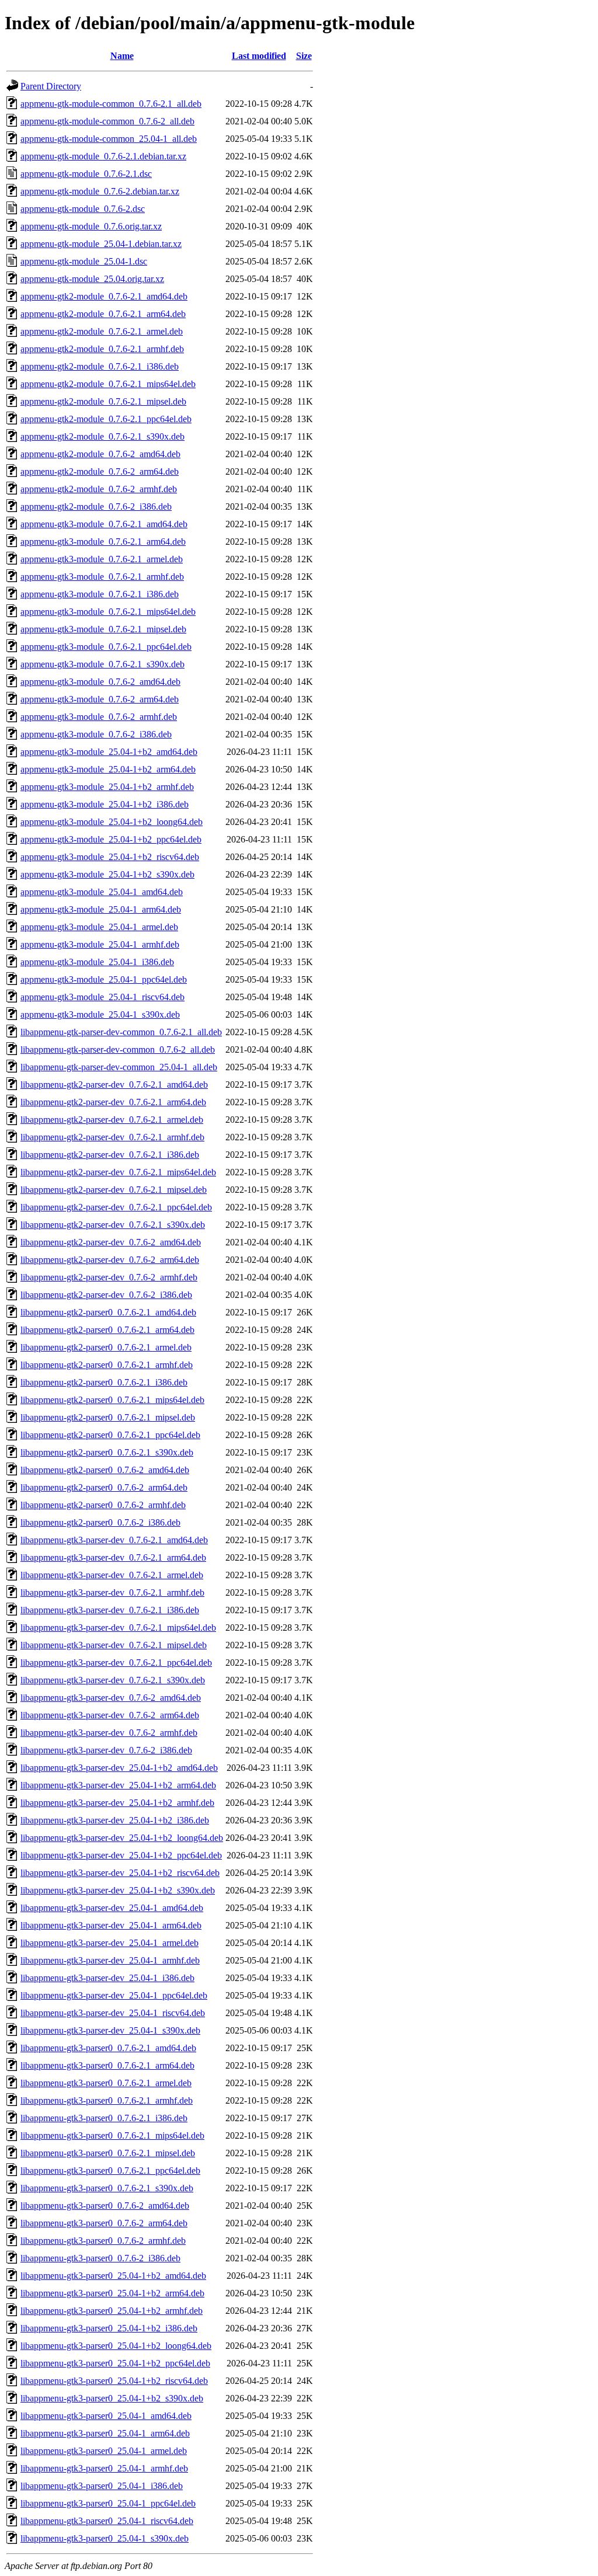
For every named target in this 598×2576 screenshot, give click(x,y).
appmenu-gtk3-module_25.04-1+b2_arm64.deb (108, 769)
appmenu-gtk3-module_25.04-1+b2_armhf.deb (107, 787)
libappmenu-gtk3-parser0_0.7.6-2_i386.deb (100, 2258)
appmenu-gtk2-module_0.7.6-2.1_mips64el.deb (108, 384)
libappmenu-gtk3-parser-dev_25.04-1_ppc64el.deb (114, 1995)
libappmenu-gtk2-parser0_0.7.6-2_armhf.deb (103, 1505)
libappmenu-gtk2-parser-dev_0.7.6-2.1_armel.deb (112, 1120)
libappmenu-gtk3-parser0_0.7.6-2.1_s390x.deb (107, 2188)
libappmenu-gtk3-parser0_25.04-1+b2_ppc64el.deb (115, 2363)
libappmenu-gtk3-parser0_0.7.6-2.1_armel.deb (106, 2083)
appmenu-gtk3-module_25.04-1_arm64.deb (101, 909)
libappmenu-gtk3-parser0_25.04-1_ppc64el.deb (108, 2503)
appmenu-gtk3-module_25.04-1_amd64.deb (102, 892)
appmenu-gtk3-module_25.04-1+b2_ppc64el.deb (111, 839)
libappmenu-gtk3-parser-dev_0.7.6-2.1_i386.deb (110, 1610)
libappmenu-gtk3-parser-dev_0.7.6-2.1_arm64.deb (113, 1557)
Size (304, 56)
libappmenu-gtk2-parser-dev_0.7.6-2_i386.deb (106, 1295)
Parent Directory (51, 86)
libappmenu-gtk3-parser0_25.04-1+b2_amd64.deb (113, 2276)
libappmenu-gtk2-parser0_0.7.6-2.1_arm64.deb (107, 1330)
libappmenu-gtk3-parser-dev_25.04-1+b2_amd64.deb (119, 1768)
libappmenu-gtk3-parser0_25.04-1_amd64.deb (106, 2416)
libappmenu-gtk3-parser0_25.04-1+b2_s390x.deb (112, 2398)
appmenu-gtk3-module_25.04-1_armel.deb (99, 927)
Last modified (259, 56)
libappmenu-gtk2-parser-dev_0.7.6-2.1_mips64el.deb (118, 1172)
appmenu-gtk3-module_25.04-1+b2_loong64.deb (112, 822)
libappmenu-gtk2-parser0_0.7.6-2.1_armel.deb (106, 1347)
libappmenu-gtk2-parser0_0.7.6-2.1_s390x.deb (107, 1452)
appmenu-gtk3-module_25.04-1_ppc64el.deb (104, 979)
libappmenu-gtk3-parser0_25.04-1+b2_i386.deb (109, 2328)
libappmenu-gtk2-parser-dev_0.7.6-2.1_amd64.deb (114, 1085)
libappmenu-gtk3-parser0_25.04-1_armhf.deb (104, 2468)
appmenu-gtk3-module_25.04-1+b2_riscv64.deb (110, 857)
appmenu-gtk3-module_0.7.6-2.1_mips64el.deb (108, 612)
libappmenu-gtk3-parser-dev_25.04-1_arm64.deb (111, 1925)
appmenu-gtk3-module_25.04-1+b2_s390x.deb (107, 874)
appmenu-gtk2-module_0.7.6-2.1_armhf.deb (102, 349)
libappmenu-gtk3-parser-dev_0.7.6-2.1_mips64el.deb (118, 1628)
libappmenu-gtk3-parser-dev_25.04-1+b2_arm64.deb (118, 1785)
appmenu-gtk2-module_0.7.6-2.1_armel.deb (102, 331)
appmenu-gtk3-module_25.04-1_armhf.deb (100, 944)
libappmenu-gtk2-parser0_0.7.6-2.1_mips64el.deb (112, 1400)
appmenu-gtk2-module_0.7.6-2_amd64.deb (100, 454)
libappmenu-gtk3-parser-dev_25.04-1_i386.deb (107, 1978)
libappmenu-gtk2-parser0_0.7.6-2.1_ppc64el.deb (110, 1435)
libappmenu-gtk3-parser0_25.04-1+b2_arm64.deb (112, 2293)
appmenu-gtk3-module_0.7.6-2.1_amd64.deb (104, 524)
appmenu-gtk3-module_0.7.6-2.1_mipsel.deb (103, 629)
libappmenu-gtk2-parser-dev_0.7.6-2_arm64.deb (110, 1260)
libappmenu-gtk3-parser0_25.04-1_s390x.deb (105, 2538)
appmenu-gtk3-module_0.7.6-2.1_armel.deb (102, 559)
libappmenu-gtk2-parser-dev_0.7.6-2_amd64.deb (111, 1242)
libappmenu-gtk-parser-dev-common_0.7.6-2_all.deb (118, 1049)
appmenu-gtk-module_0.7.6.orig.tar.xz (91, 226)
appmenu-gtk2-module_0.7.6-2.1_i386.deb (100, 366)
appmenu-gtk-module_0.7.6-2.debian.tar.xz (100, 191)
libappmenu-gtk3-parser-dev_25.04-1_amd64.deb (112, 1908)
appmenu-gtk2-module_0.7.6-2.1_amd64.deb (104, 296)
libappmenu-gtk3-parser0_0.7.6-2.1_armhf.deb (107, 2100)
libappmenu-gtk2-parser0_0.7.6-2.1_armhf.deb (107, 1365)
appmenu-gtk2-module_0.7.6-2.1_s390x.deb (102, 436)
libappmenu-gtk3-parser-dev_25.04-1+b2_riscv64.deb (120, 1873)
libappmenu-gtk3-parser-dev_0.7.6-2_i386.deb (106, 1750)
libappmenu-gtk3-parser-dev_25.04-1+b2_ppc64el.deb (121, 1855)
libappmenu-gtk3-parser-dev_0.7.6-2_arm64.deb (110, 1715)
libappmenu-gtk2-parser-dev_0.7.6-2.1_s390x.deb (113, 1225)
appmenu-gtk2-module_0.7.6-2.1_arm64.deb (103, 314)
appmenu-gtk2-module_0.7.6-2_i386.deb (96, 507)
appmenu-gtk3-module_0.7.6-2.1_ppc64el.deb (106, 647)
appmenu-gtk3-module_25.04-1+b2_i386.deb (105, 804)
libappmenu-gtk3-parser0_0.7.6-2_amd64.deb (105, 2206)
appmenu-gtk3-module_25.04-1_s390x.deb (100, 1014)
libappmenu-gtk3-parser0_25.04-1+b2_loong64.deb (116, 2346)
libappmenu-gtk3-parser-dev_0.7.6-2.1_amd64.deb (114, 1540)
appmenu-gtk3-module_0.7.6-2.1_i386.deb (100, 594)
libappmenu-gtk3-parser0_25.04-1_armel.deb (104, 2451)
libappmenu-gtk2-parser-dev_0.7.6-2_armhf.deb (109, 1277)
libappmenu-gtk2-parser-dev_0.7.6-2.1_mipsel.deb (114, 1190)
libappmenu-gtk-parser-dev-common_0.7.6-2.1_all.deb (121, 1032)
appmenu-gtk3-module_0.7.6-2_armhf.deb (99, 717)
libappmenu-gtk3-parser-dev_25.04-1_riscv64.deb (113, 2013)
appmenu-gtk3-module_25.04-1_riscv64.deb (102, 997)
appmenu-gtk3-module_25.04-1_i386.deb (97, 962)
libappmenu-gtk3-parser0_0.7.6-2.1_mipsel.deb (108, 2153)
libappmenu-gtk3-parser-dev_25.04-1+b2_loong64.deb (122, 1838)
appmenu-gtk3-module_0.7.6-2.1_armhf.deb (102, 577)
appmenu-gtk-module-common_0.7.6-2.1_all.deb (111, 104)
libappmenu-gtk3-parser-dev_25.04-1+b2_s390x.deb (118, 1890)
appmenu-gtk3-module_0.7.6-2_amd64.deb (100, 682)
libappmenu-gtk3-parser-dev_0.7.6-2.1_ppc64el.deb (116, 1663)
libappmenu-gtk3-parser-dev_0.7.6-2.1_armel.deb (112, 1575)
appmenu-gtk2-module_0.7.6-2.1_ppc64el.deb (106, 419)
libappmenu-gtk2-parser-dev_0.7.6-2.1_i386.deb (110, 1155)
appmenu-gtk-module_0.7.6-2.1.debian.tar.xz (103, 156)
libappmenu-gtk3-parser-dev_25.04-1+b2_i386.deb (115, 1820)
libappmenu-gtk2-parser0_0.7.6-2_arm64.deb (104, 1487)
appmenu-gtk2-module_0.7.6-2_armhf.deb (99, 489)
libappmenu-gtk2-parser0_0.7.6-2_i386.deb (100, 1522)
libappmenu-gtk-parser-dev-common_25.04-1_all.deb (119, 1067)
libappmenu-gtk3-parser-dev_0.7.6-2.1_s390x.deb (113, 1680)
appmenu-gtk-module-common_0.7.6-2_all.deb (107, 121)
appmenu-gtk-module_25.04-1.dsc (84, 261)
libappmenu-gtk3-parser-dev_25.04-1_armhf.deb (110, 1960)
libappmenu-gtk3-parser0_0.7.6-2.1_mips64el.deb (112, 2135)
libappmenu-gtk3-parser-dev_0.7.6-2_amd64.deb (111, 1698)
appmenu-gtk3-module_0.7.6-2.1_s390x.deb (102, 664)
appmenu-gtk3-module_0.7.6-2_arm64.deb (100, 699)
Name (122, 56)
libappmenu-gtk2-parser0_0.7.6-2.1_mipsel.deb (108, 1417)
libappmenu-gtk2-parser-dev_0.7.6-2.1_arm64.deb (113, 1102)
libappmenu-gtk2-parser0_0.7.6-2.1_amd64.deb (108, 1312)
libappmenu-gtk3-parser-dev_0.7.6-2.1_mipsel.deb (114, 1645)
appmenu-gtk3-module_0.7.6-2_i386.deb (96, 734)
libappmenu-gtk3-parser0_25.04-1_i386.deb (102, 2486)
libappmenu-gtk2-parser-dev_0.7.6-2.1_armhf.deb (112, 1137)
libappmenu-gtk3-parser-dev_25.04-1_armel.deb (109, 1943)
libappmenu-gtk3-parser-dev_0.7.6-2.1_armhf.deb (112, 1592)
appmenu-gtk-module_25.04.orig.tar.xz (92, 279)
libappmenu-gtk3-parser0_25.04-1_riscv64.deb (107, 2521)
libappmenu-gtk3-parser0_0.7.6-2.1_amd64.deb (108, 2048)
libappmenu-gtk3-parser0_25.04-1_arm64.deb (105, 2433)
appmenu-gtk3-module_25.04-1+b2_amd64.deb (109, 752)
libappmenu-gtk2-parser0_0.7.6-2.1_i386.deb (104, 1382)
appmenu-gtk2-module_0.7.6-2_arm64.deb (100, 471)
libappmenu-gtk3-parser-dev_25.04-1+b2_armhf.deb (117, 1803)
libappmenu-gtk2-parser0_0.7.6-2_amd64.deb (105, 1470)
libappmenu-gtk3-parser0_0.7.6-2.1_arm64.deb (107, 2065)
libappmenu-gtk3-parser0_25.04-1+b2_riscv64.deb (114, 2381)
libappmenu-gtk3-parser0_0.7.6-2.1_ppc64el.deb (110, 2171)
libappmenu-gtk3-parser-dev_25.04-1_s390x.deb (110, 2030)
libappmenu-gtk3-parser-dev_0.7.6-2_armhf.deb (109, 1733)
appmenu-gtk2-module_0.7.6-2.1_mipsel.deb (103, 401)
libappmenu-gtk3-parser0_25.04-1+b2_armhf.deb (112, 2311)
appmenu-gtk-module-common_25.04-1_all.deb (109, 139)
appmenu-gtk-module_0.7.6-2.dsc (83, 209)
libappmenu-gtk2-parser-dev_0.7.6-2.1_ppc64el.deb (116, 1207)
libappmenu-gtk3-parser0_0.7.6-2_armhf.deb (103, 2241)
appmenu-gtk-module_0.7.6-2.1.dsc (86, 174)
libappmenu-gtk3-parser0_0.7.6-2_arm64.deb (104, 2223)
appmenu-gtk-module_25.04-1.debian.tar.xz (101, 244)
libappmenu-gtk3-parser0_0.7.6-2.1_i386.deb (104, 2118)
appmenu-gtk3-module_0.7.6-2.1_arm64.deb (103, 542)
